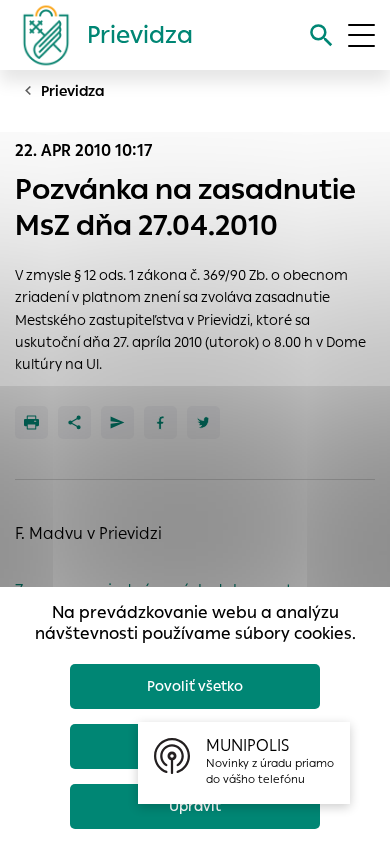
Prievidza (73, 91)
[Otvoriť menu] (361, 35)
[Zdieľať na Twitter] (203, 422)
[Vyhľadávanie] (321, 35)
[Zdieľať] (74, 422)
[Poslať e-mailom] (117, 422)
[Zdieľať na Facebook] (160, 422)
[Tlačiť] (31, 422)
